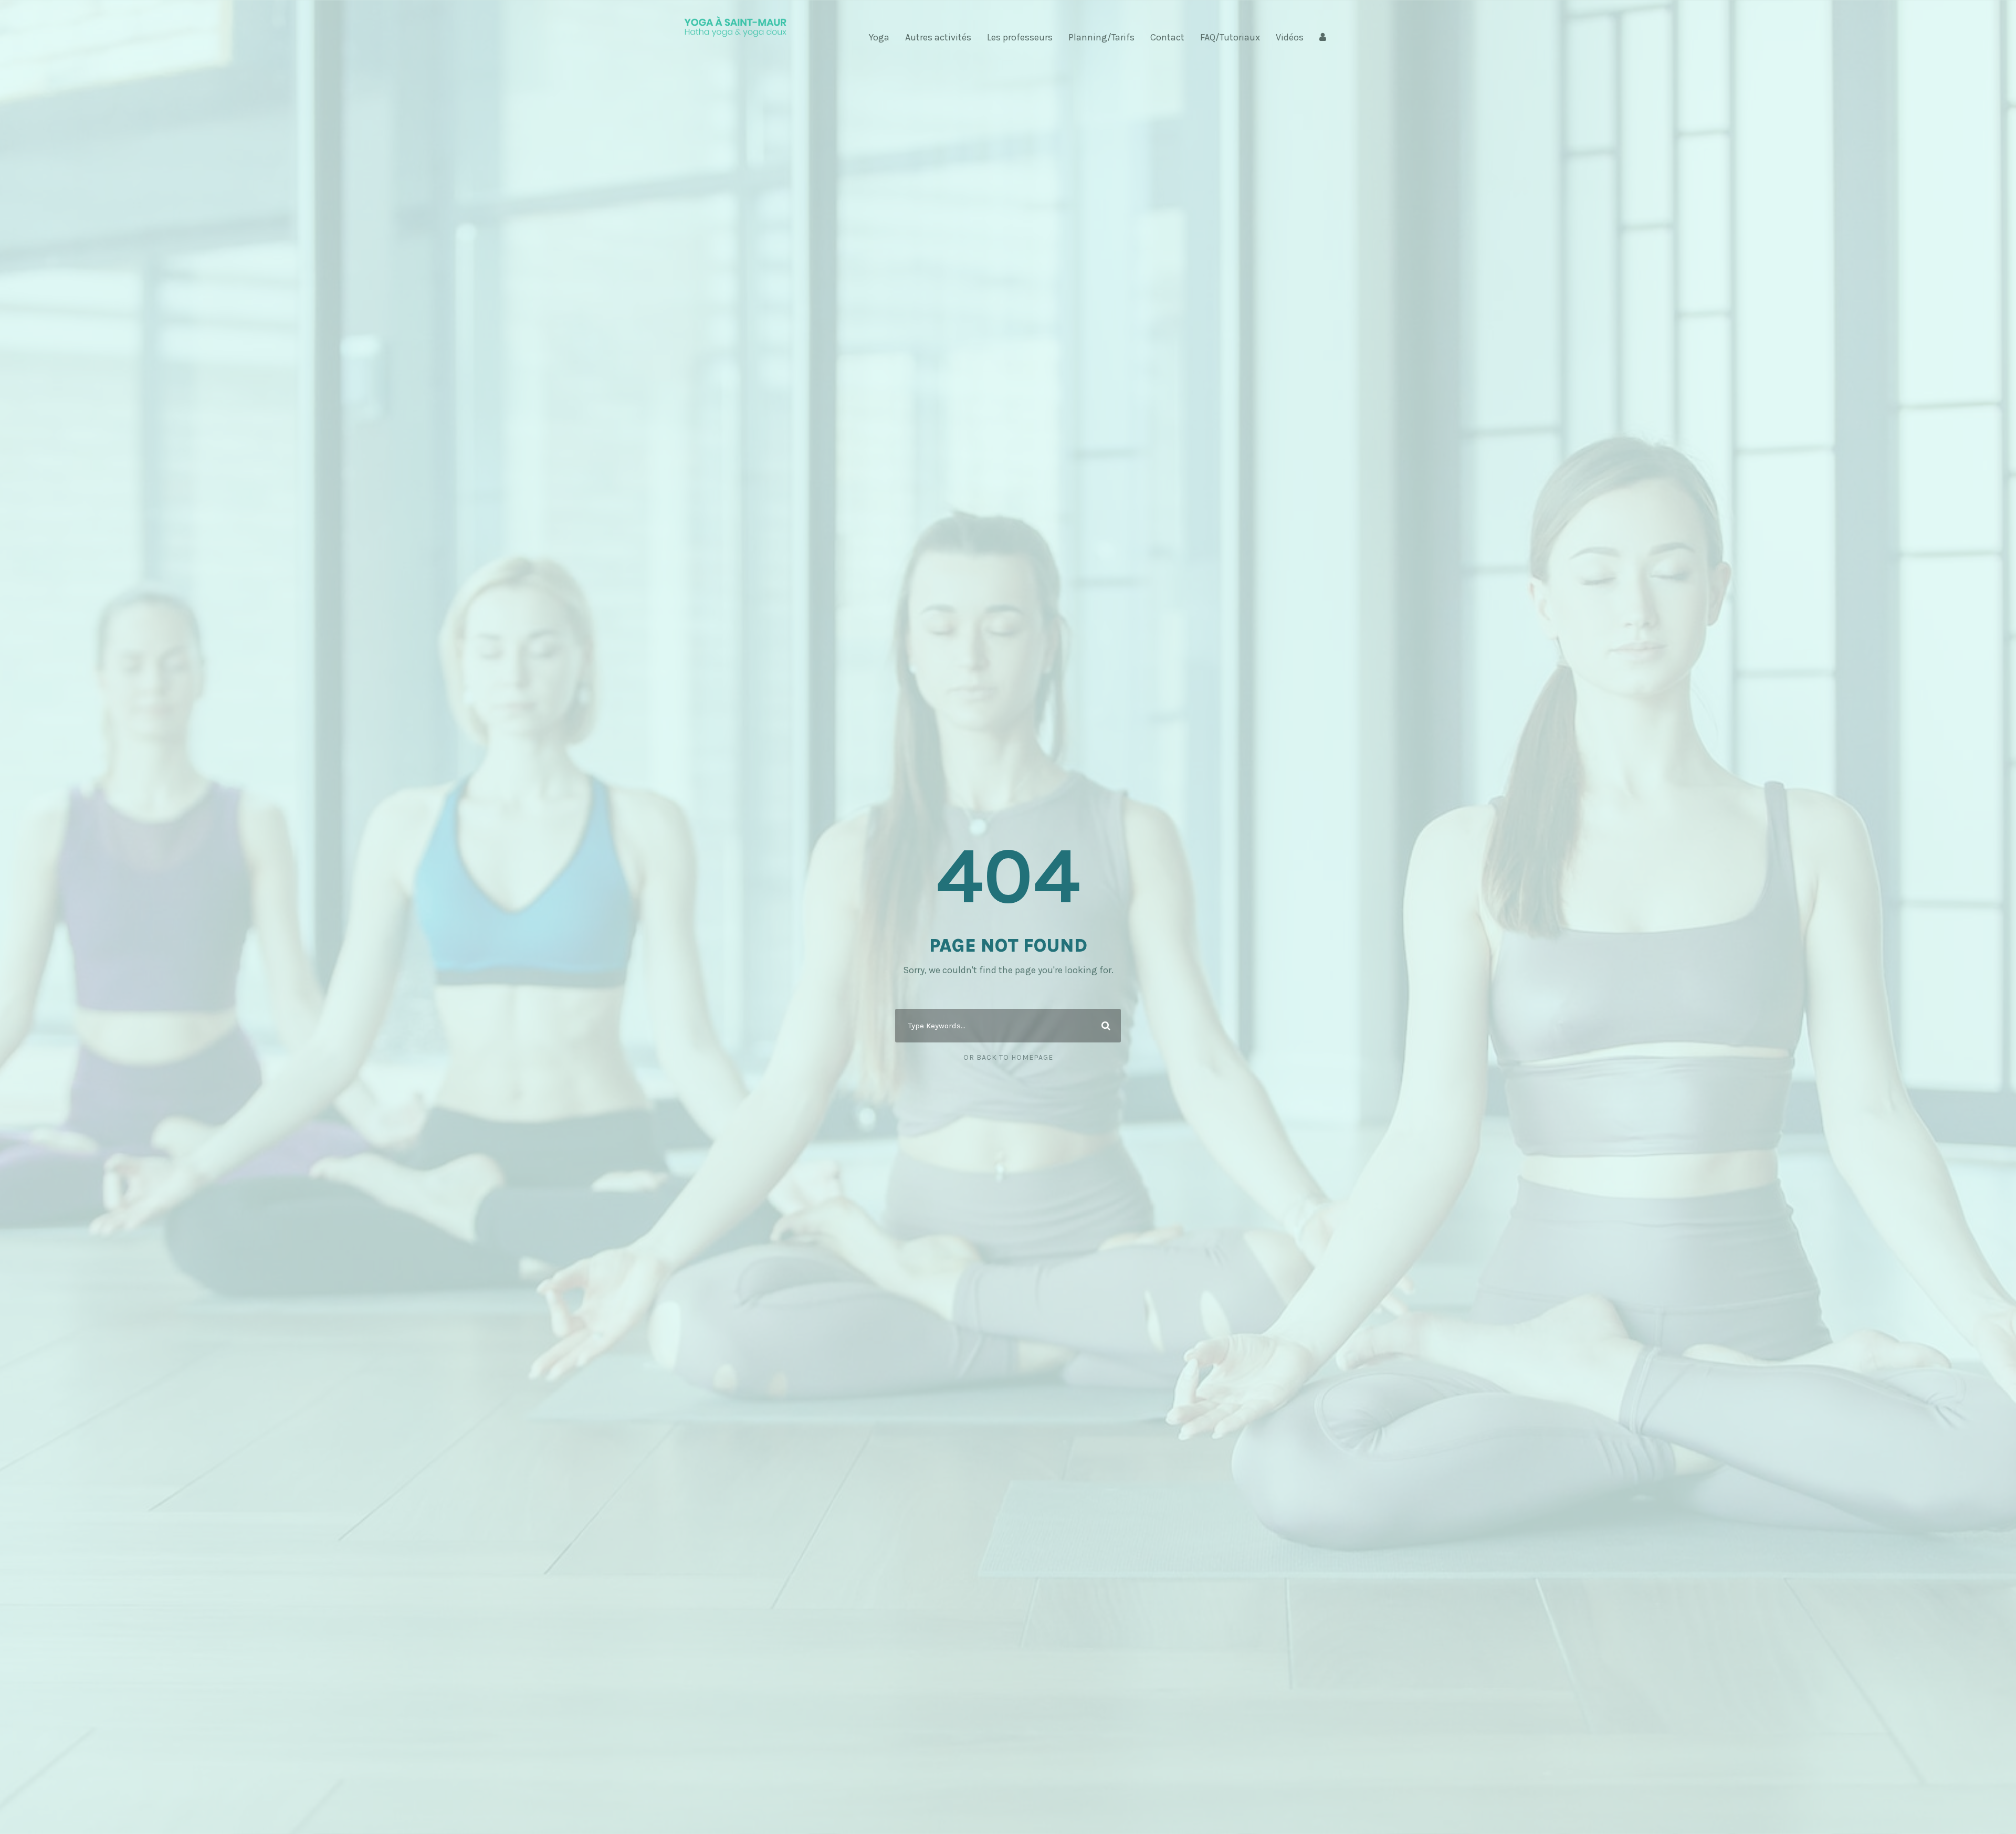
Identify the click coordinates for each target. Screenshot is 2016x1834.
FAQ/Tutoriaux (1230, 37)
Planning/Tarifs (1101, 37)
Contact (1167, 37)
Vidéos (1290, 37)
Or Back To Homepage (1008, 1057)
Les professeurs (1020, 37)
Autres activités (938, 37)
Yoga (879, 37)
